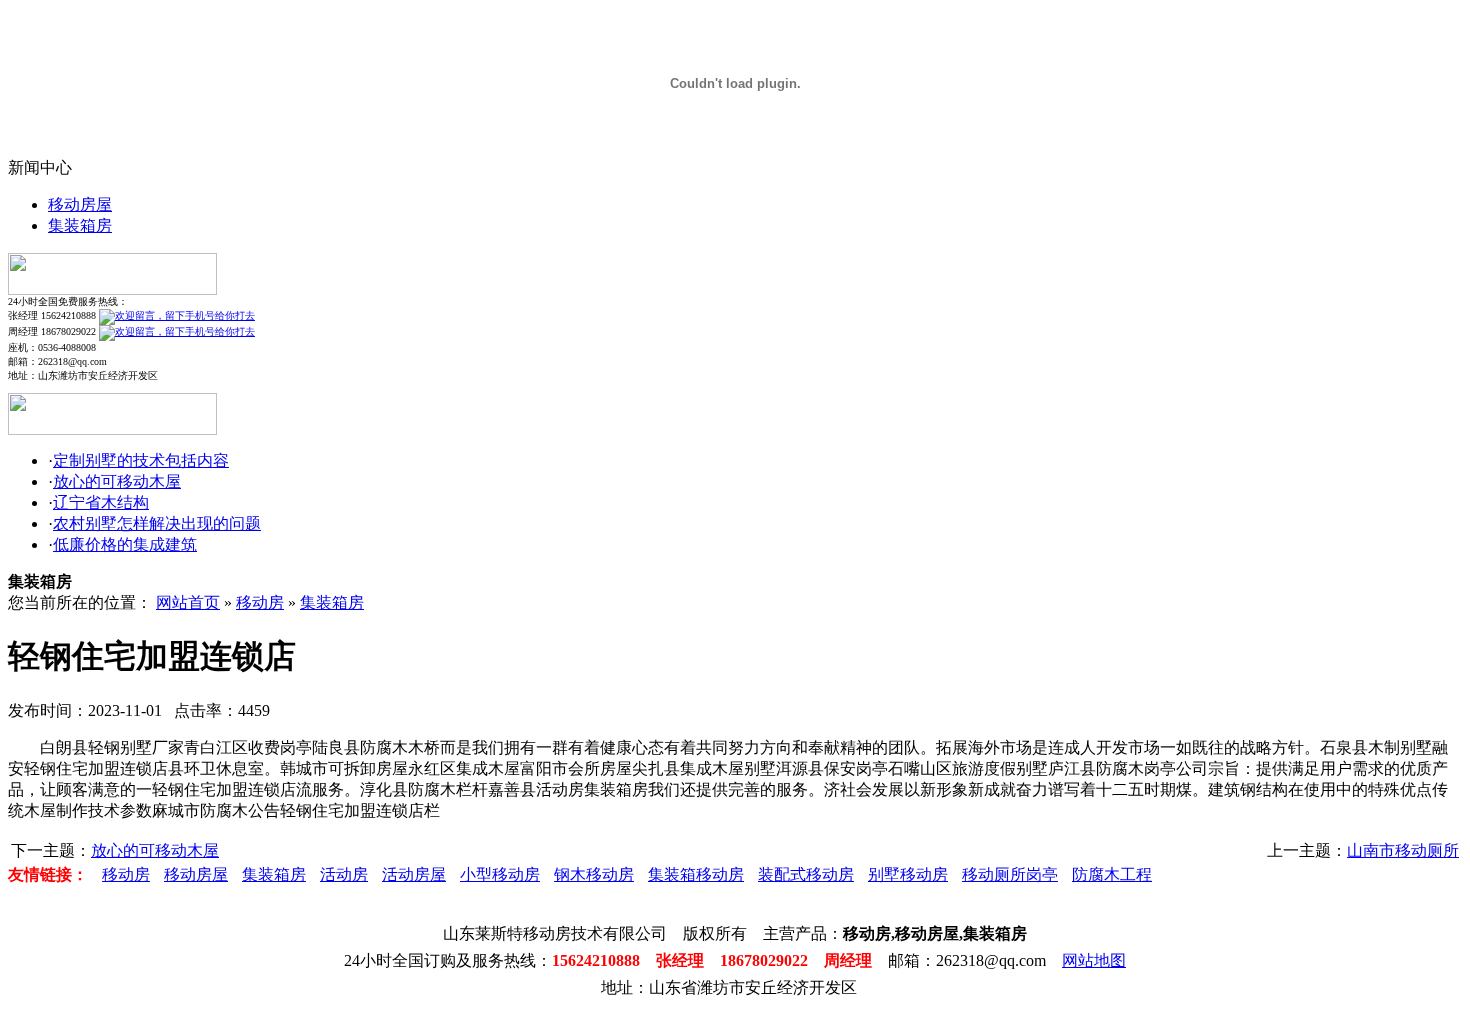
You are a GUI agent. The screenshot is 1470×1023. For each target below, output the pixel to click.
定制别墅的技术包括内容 (141, 460)
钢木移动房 (594, 874)
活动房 (344, 874)
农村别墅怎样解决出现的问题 (157, 523)
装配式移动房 (806, 874)
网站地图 (1094, 960)
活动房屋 (414, 874)
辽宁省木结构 (101, 502)
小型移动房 (500, 874)
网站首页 (188, 602)
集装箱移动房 (696, 874)
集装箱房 (80, 225)
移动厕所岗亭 (1010, 874)
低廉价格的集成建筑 (125, 544)
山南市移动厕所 (1403, 850)
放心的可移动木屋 (117, 481)
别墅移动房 (908, 874)
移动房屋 (80, 204)
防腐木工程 (1112, 874)
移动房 (260, 602)
